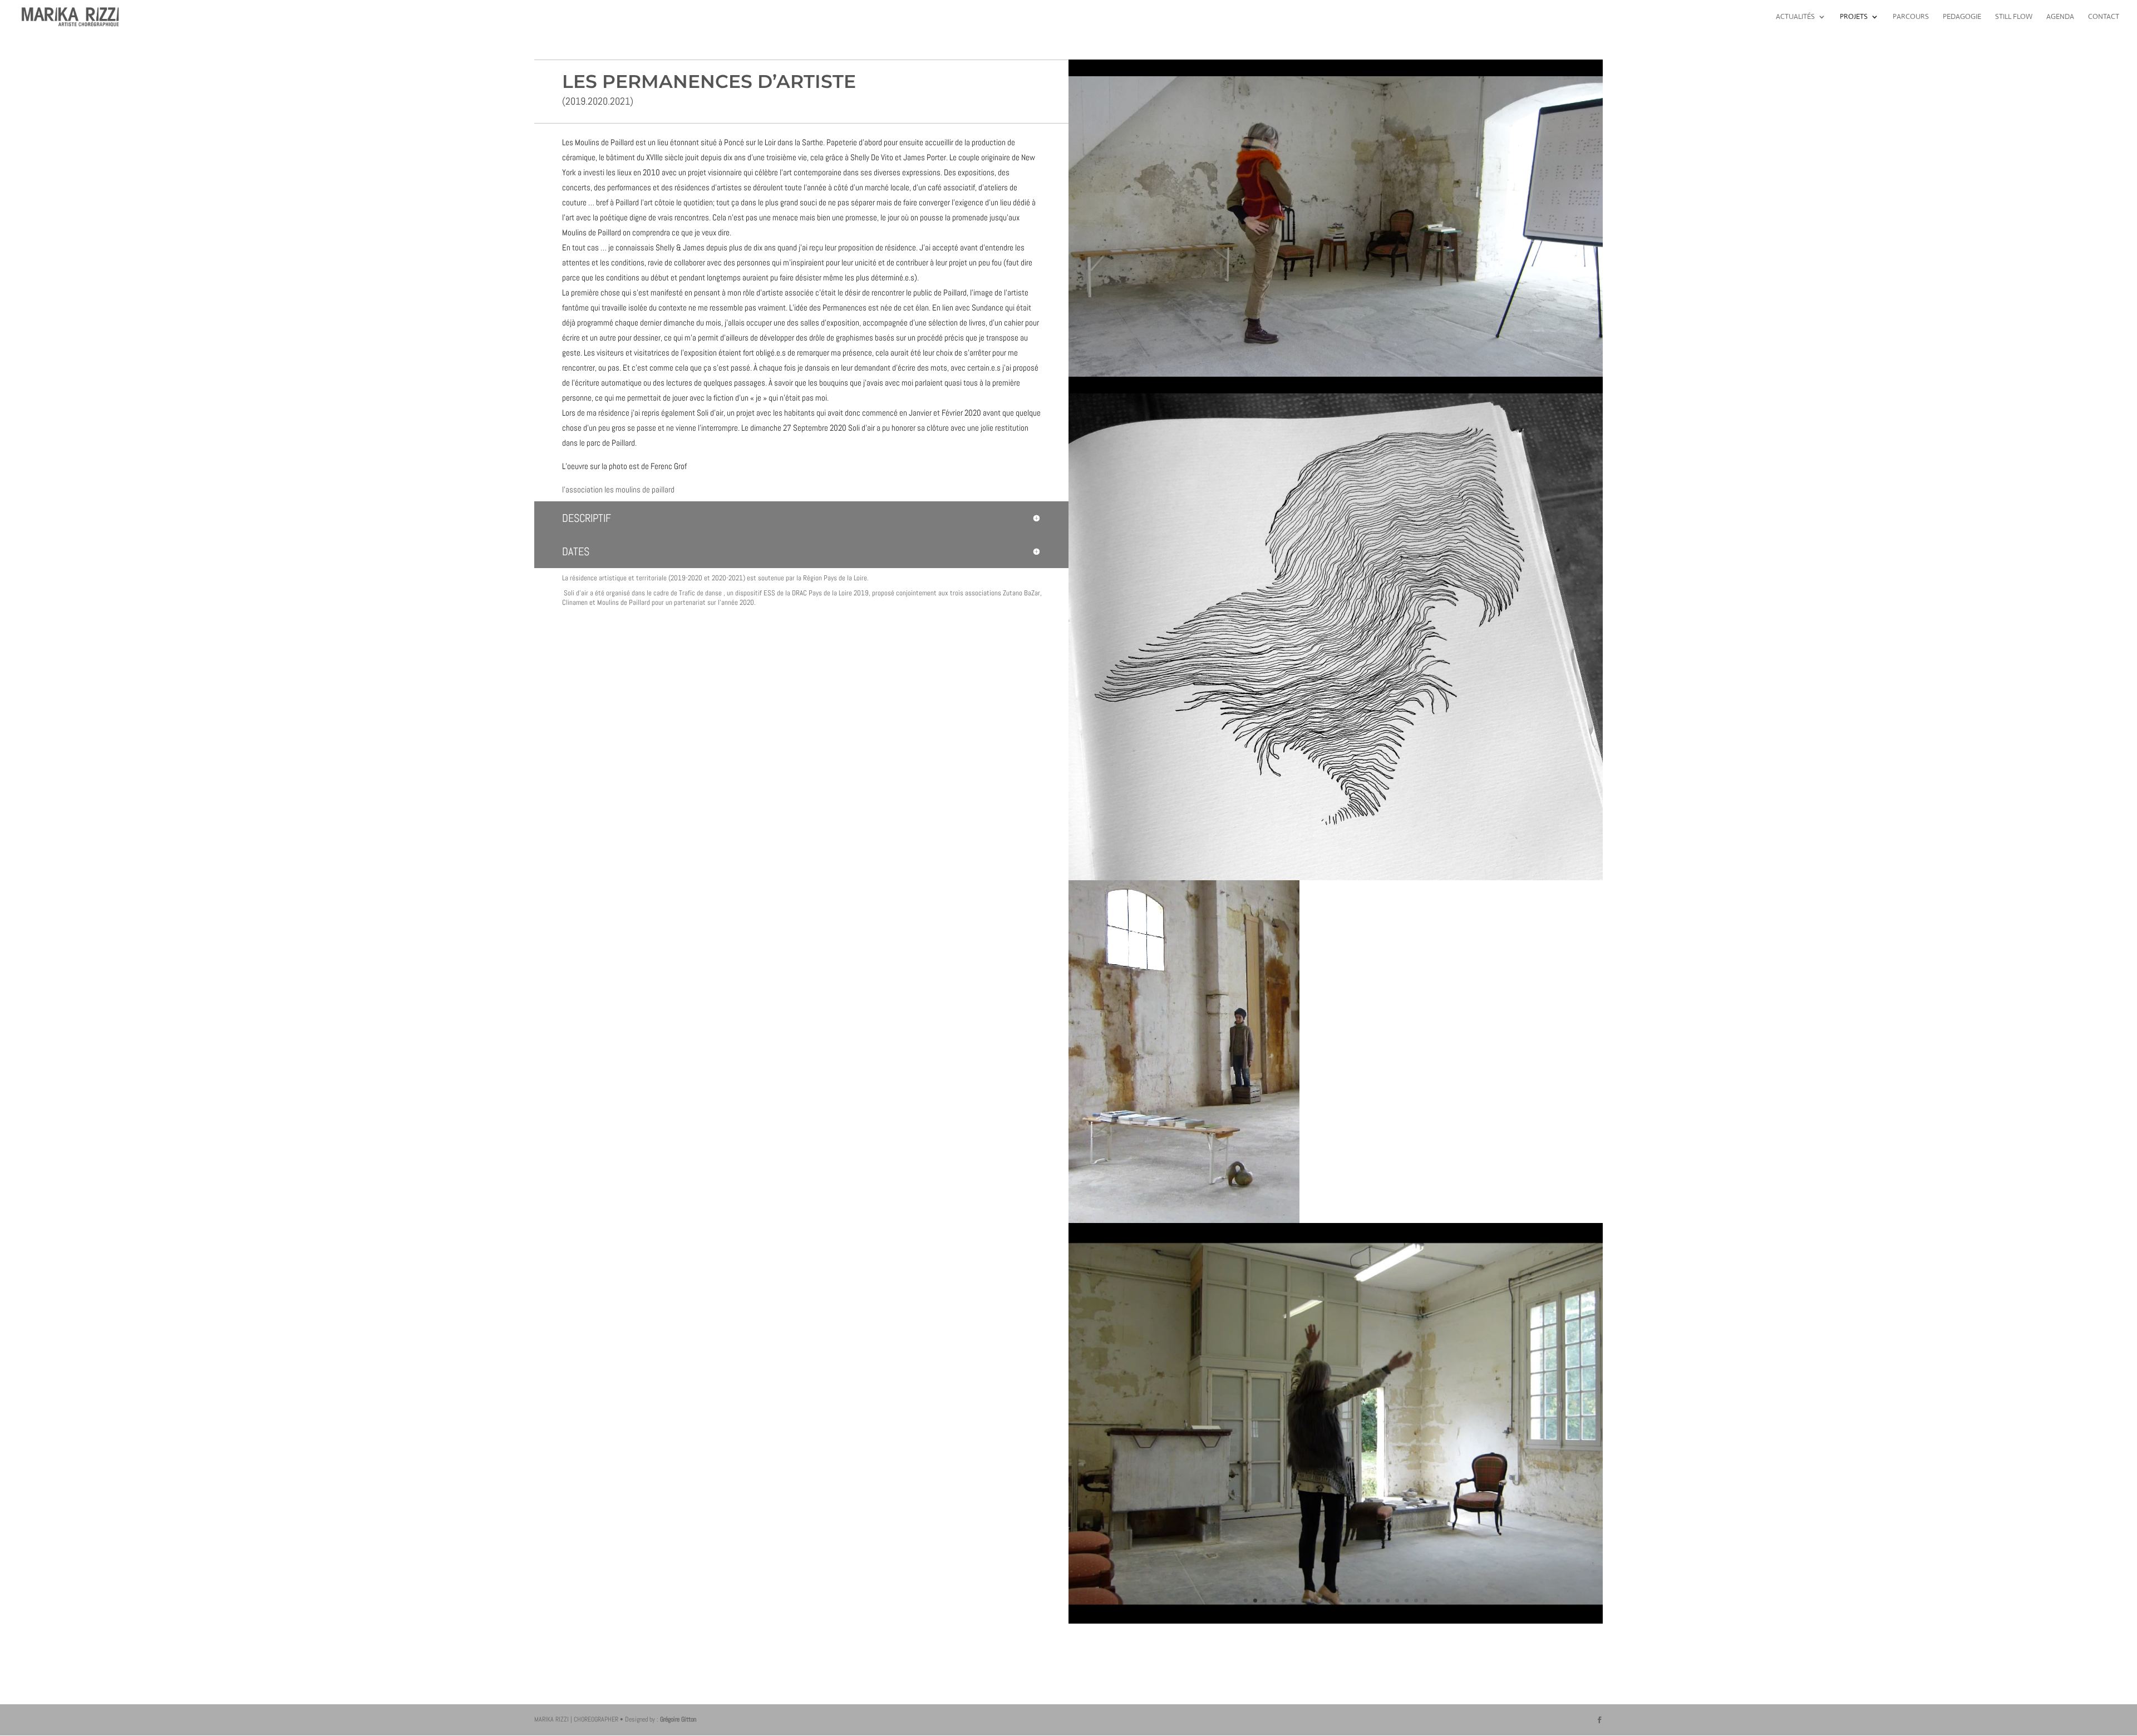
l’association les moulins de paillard (618, 489)
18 (1407, 1601)
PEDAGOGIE (1962, 17)
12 (1350, 1601)
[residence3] (1336, 1621)
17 (1397, 1601)
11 (1340, 1601)
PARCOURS (1911, 17)
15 (1378, 1601)
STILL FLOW (2014, 17)
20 (1426, 1601)
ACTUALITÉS (1795, 17)
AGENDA (2060, 17)
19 (1416, 1601)
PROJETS (1854, 17)
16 (1388, 1601)
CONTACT (2104, 17)
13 (1359, 1601)
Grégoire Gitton (678, 1719)
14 (1369, 1601)
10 (1331, 1601)
